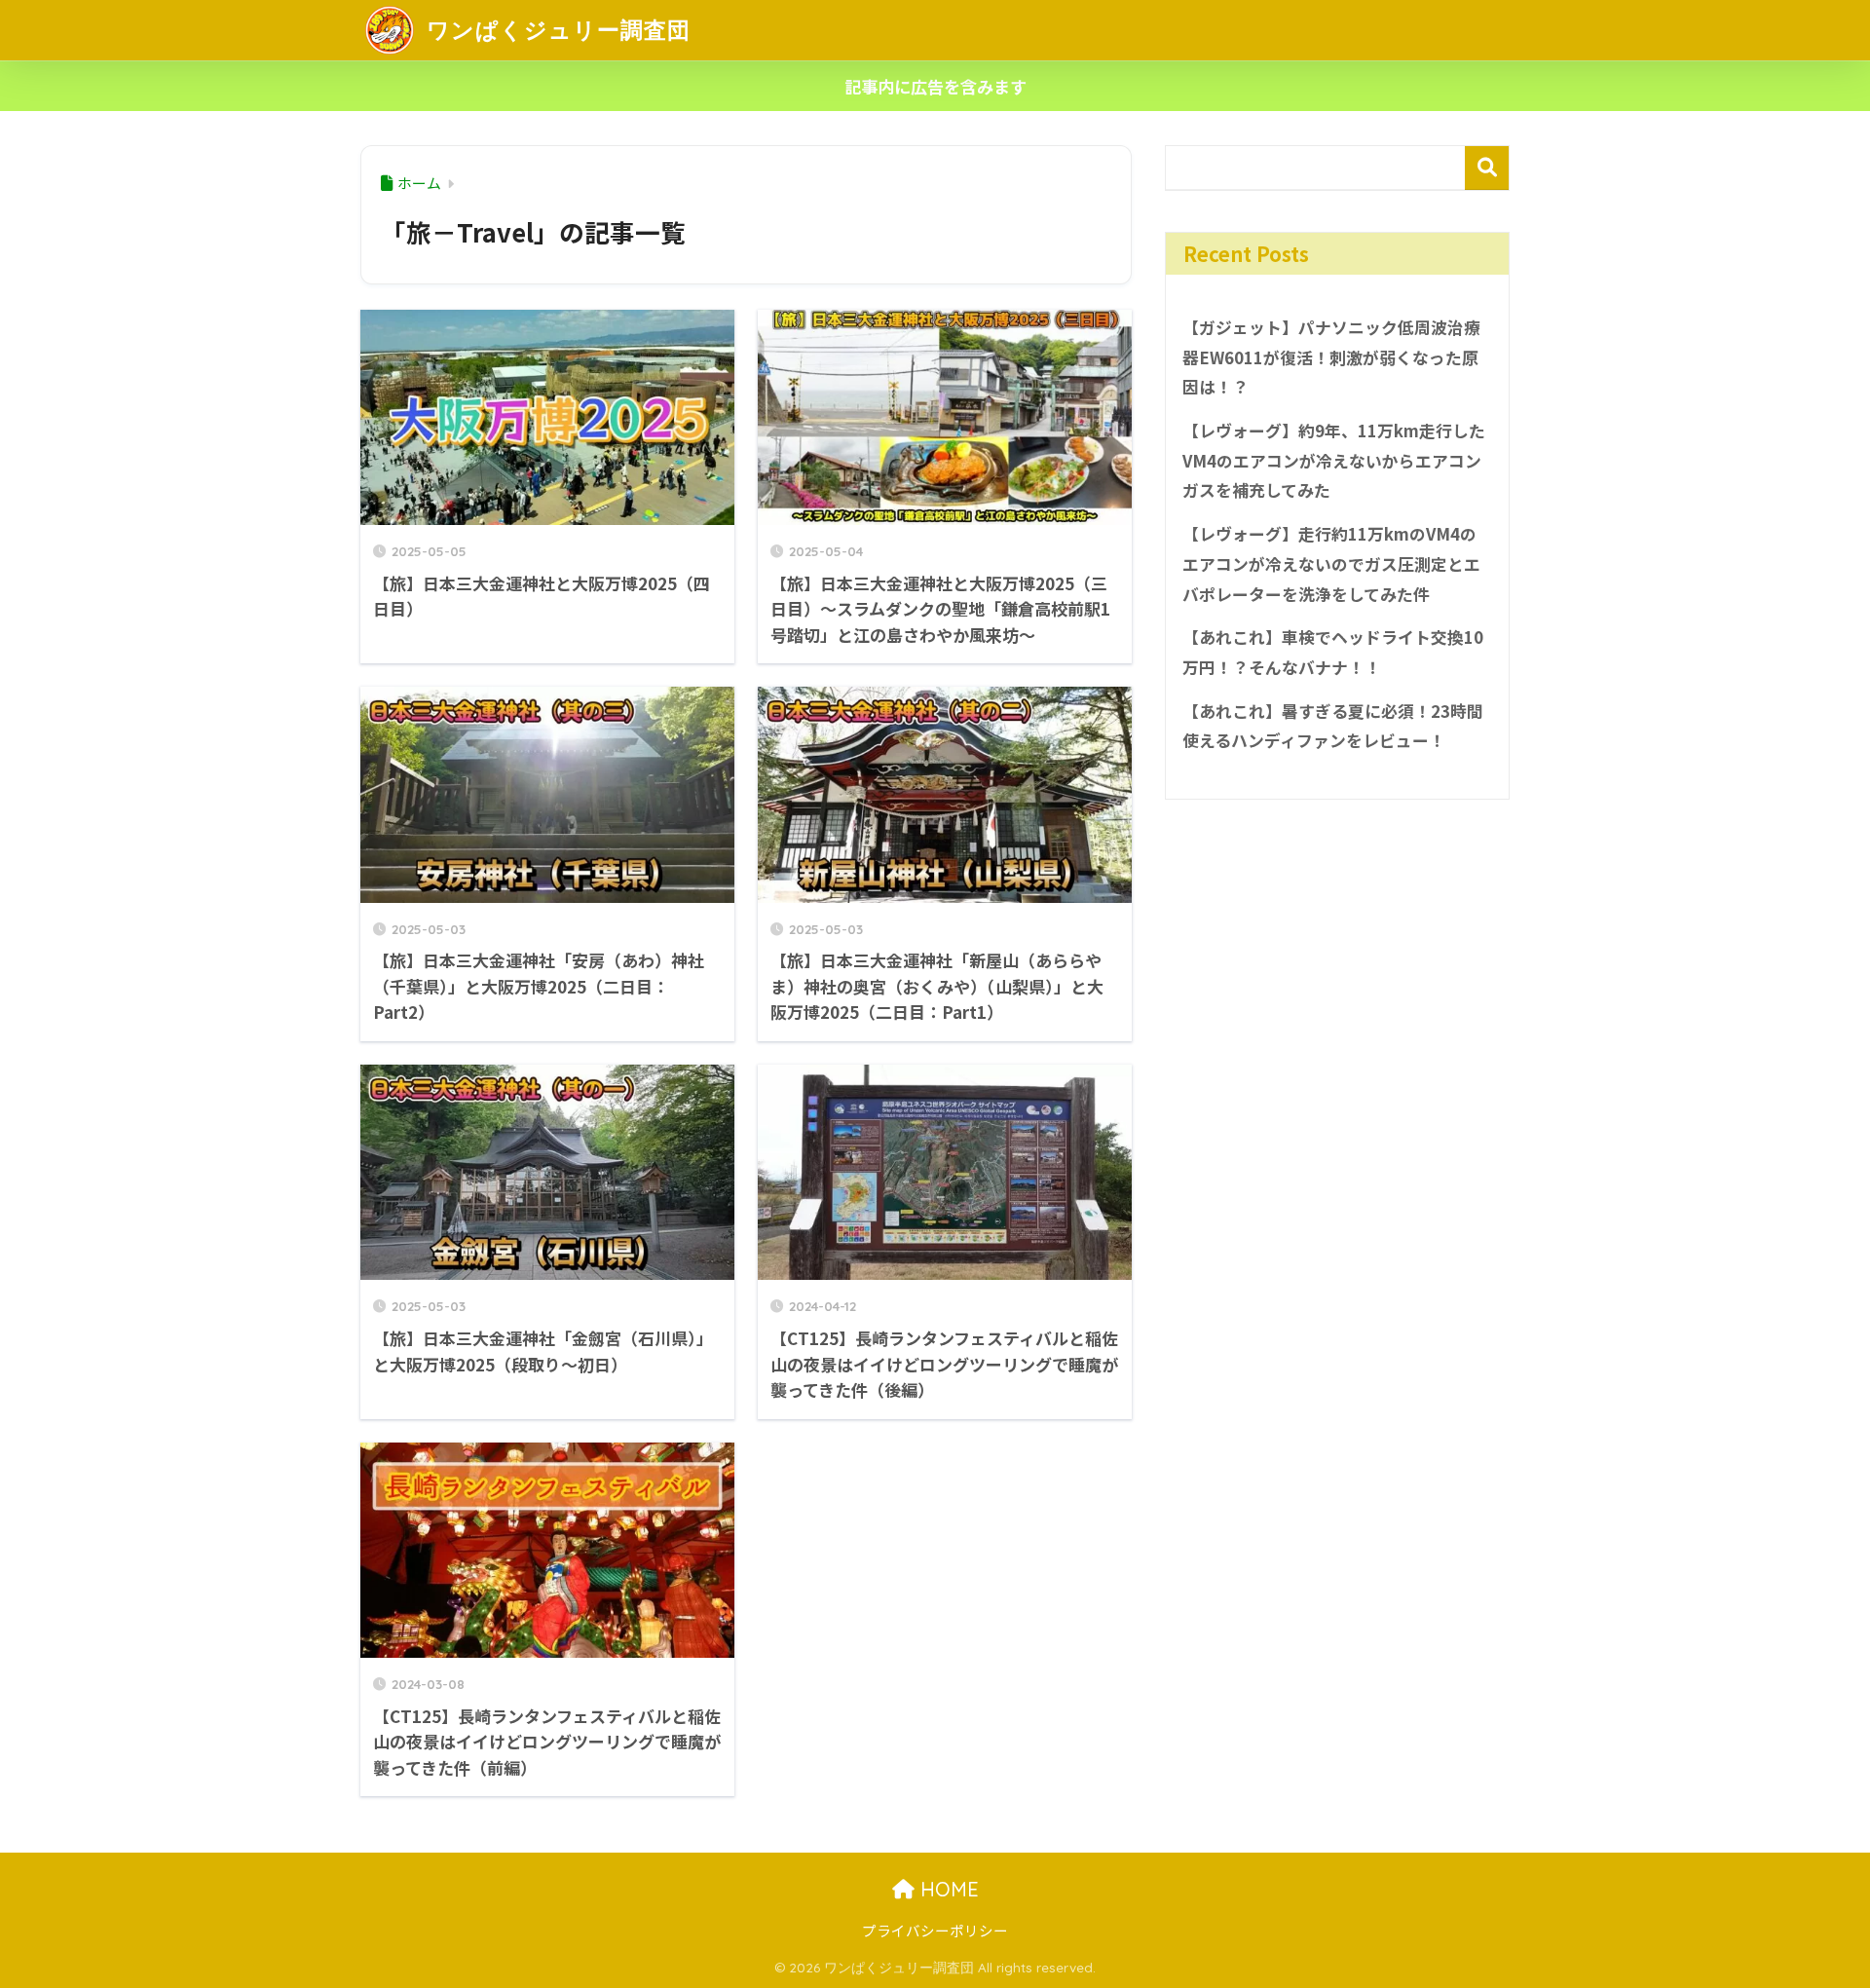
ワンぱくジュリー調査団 (555, 30)
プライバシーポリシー (935, 1930)
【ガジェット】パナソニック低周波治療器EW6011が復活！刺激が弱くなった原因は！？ (1331, 357)
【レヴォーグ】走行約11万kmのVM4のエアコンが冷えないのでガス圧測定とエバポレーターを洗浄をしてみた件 (1331, 563)
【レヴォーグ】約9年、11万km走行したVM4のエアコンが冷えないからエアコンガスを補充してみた (1334, 460)
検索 (1487, 168)
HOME (947, 1889)
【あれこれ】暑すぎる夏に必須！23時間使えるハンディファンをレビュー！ (1333, 726)
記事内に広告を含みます (935, 86)
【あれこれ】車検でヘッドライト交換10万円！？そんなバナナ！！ (1333, 652)
